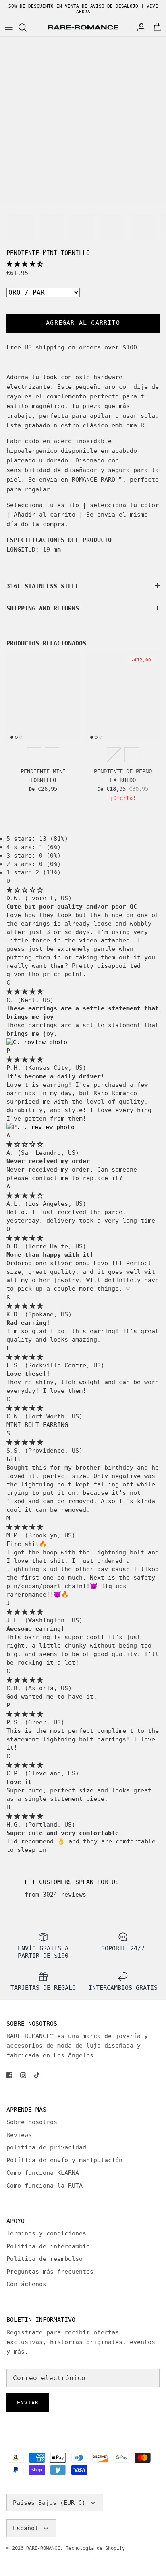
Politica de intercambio (48, 2246)
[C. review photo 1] (37, 1042)
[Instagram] (23, 2075)
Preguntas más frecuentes (50, 2272)
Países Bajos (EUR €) (49, 2503)
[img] (25, 890)
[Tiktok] (37, 2075)
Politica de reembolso (45, 2259)
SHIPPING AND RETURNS (43, 608)
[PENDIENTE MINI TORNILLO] (43, 697)
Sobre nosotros (32, 2122)
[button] (25, 264)
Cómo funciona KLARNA (43, 2173)
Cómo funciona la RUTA (45, 2186)
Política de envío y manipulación (64, 2160)
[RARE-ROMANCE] (83, 28)
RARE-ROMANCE (43, 2548)
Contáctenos (26, 2284)
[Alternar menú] (9, 27)
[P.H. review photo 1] (40, 1127)
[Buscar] (27, 27)
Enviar (28, 2403)
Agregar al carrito (83, 323)
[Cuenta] (139, 27)
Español (26, 2528)
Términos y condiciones (46, 2233)
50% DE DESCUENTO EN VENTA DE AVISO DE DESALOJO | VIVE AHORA (83, 9)
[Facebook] (9, 2075)
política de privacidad (46, 2147)
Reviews (19, 2135)
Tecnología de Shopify (95, 2548)
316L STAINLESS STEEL (43, 586)
